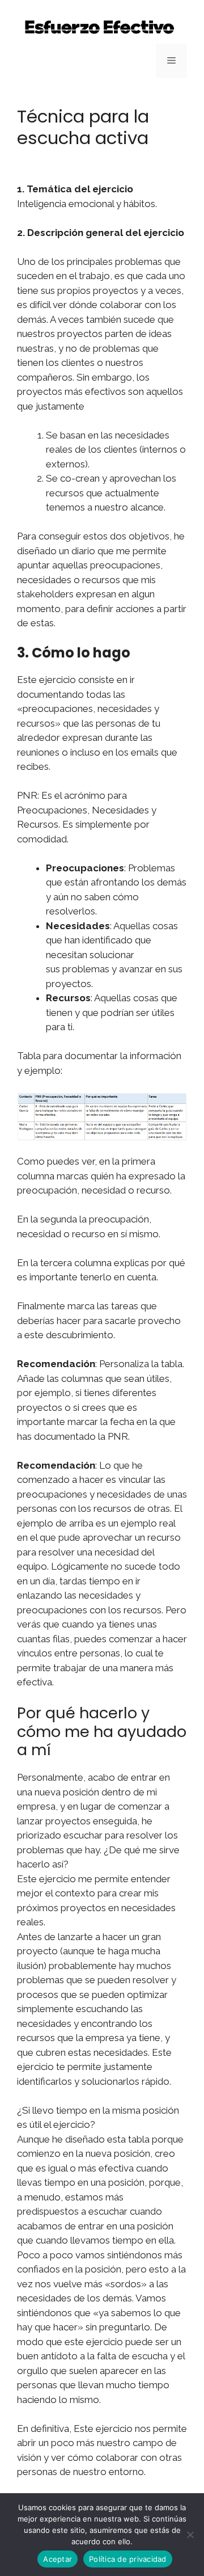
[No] (190, 2535)
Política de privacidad (128, 2559)
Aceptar (58, 2559)
